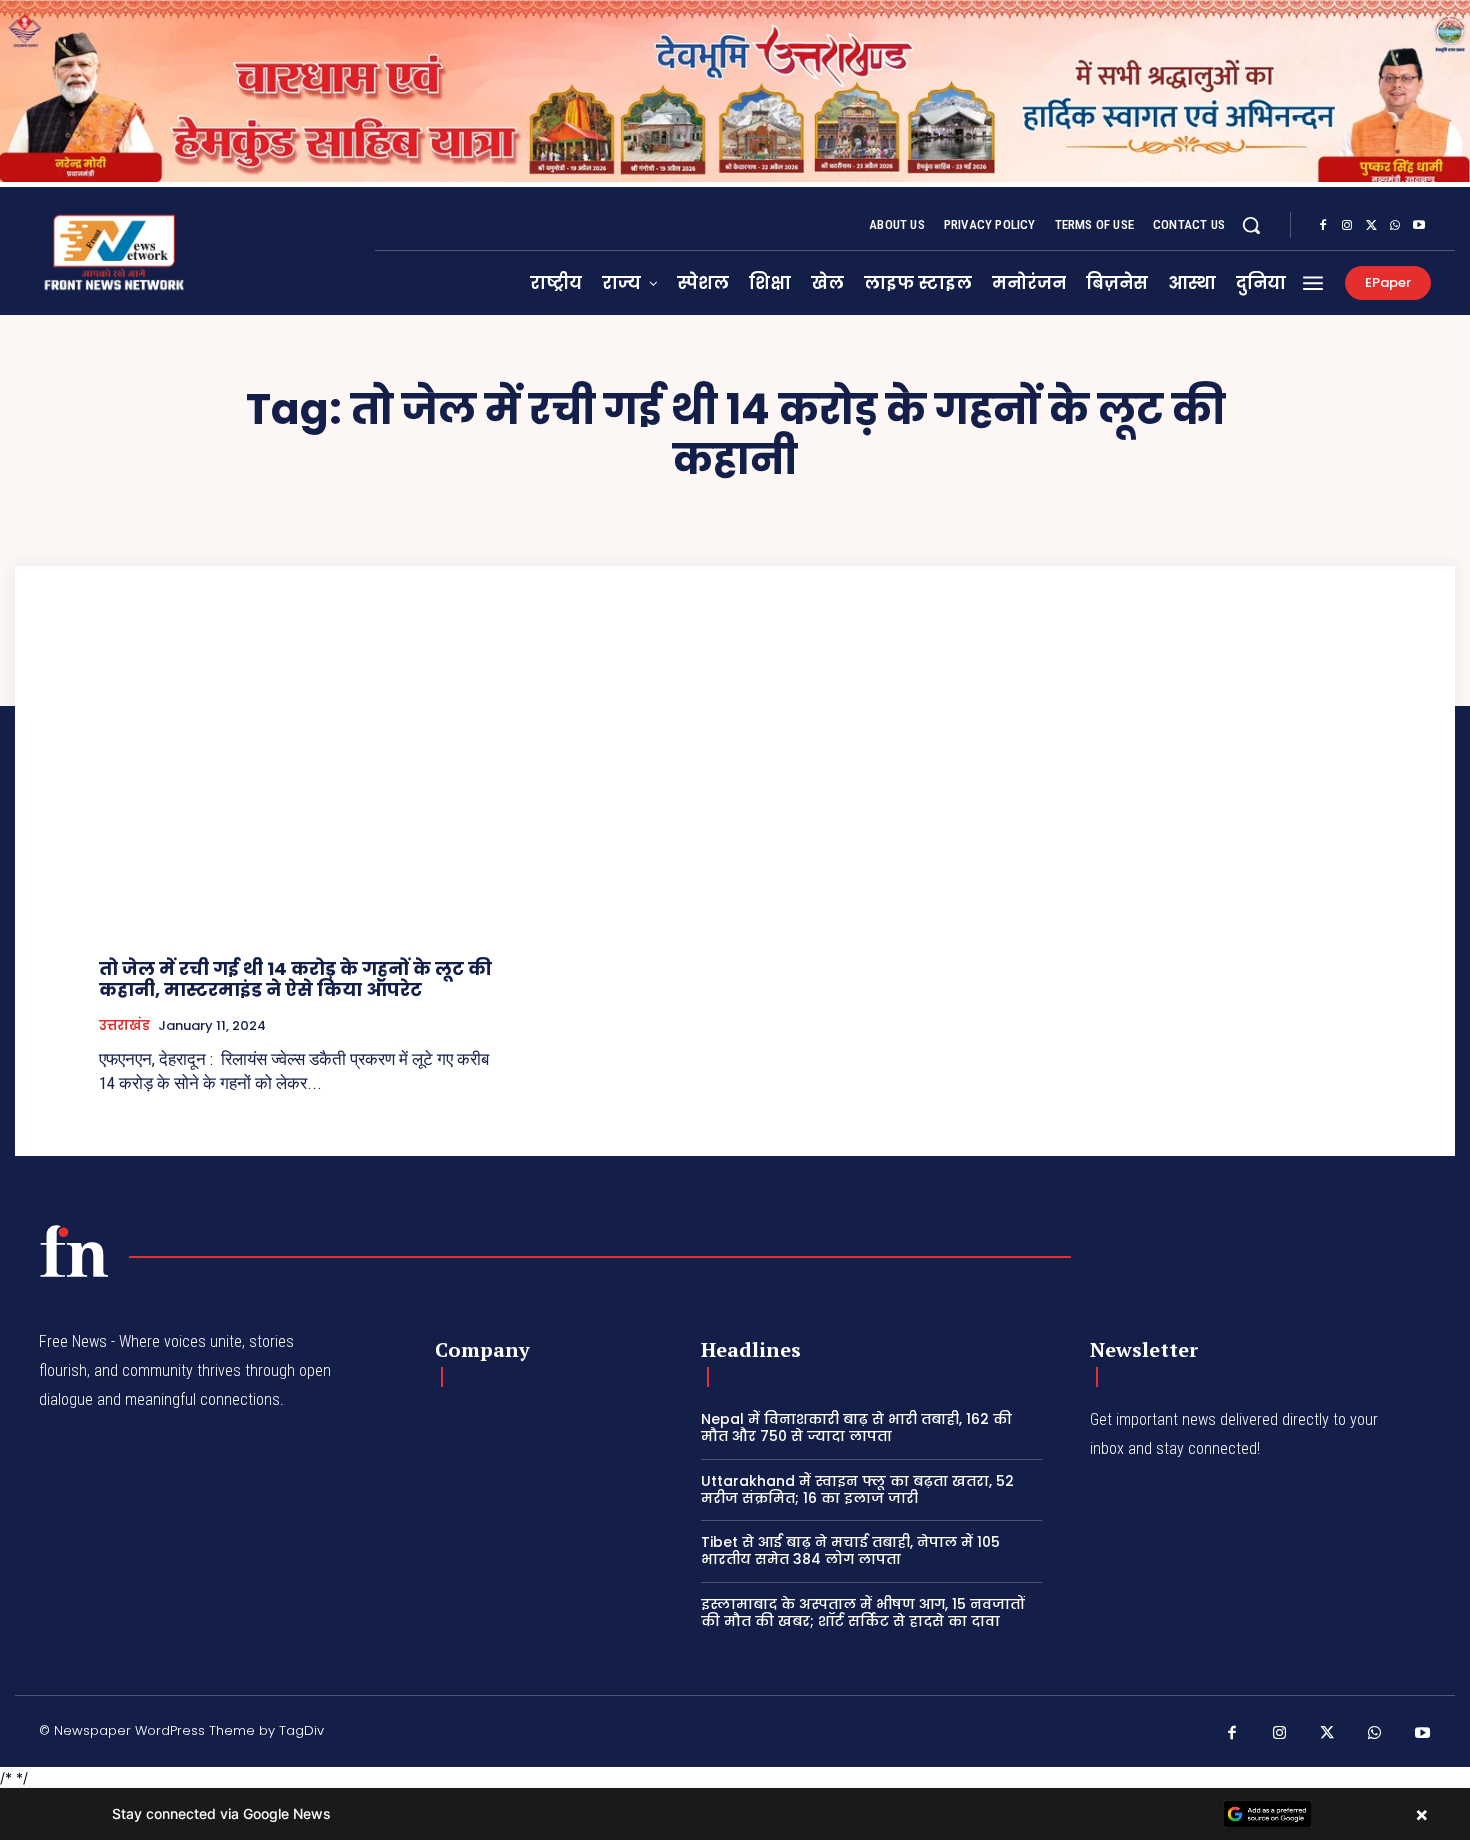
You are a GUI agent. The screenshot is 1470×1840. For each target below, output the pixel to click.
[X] (1371, 226)
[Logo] (74, 1251)
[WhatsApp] (1395, 226)
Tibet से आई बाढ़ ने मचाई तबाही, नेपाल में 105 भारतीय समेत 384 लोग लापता (850, 1550)
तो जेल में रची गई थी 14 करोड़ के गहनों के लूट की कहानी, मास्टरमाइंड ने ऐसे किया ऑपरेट (295, 979)
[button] (1251, 225)
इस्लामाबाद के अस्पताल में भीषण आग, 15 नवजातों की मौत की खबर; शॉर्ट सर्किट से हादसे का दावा (863, 1612)
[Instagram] (1347, 226)
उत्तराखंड (124, 1026)
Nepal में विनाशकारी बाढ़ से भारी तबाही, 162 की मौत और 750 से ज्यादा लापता (856, 1427)
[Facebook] (1323, 226)
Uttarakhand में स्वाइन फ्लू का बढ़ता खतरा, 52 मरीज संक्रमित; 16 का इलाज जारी (857, 1489)
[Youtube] (1419, 226)
